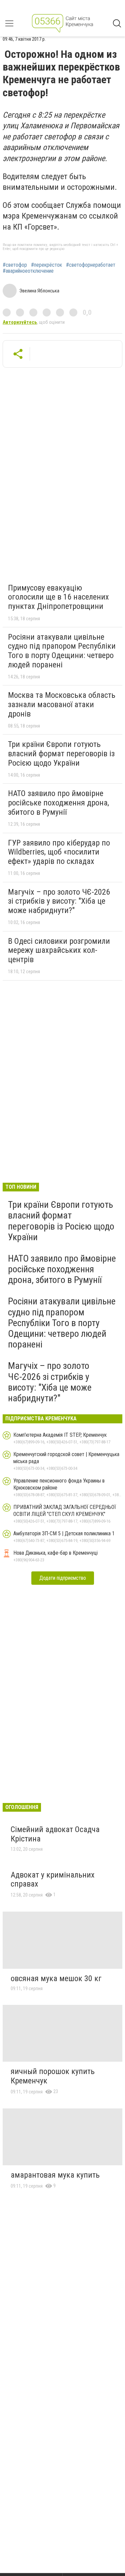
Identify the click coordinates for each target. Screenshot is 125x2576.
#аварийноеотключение (28, 271)
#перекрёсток (46, 265)
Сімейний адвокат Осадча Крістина (55, 1834)
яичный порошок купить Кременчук (53, 2076)
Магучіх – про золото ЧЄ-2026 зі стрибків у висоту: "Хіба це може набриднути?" (59, 901)
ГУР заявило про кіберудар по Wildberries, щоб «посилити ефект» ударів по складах (59, 852)
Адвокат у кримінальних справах (53, 1880)
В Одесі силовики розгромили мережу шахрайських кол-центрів (59, 950)
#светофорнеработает (91, 265)
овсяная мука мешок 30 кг (56, 1978)
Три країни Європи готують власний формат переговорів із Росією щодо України (61, 753)
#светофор (15, 265)
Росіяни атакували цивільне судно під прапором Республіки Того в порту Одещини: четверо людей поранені (62, 651)
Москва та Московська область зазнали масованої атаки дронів (62, 704)
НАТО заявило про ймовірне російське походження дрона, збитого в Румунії (58, 803)
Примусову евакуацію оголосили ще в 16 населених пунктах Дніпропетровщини (58, 597)
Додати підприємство (63, 1578)
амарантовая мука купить (55, 2175)
